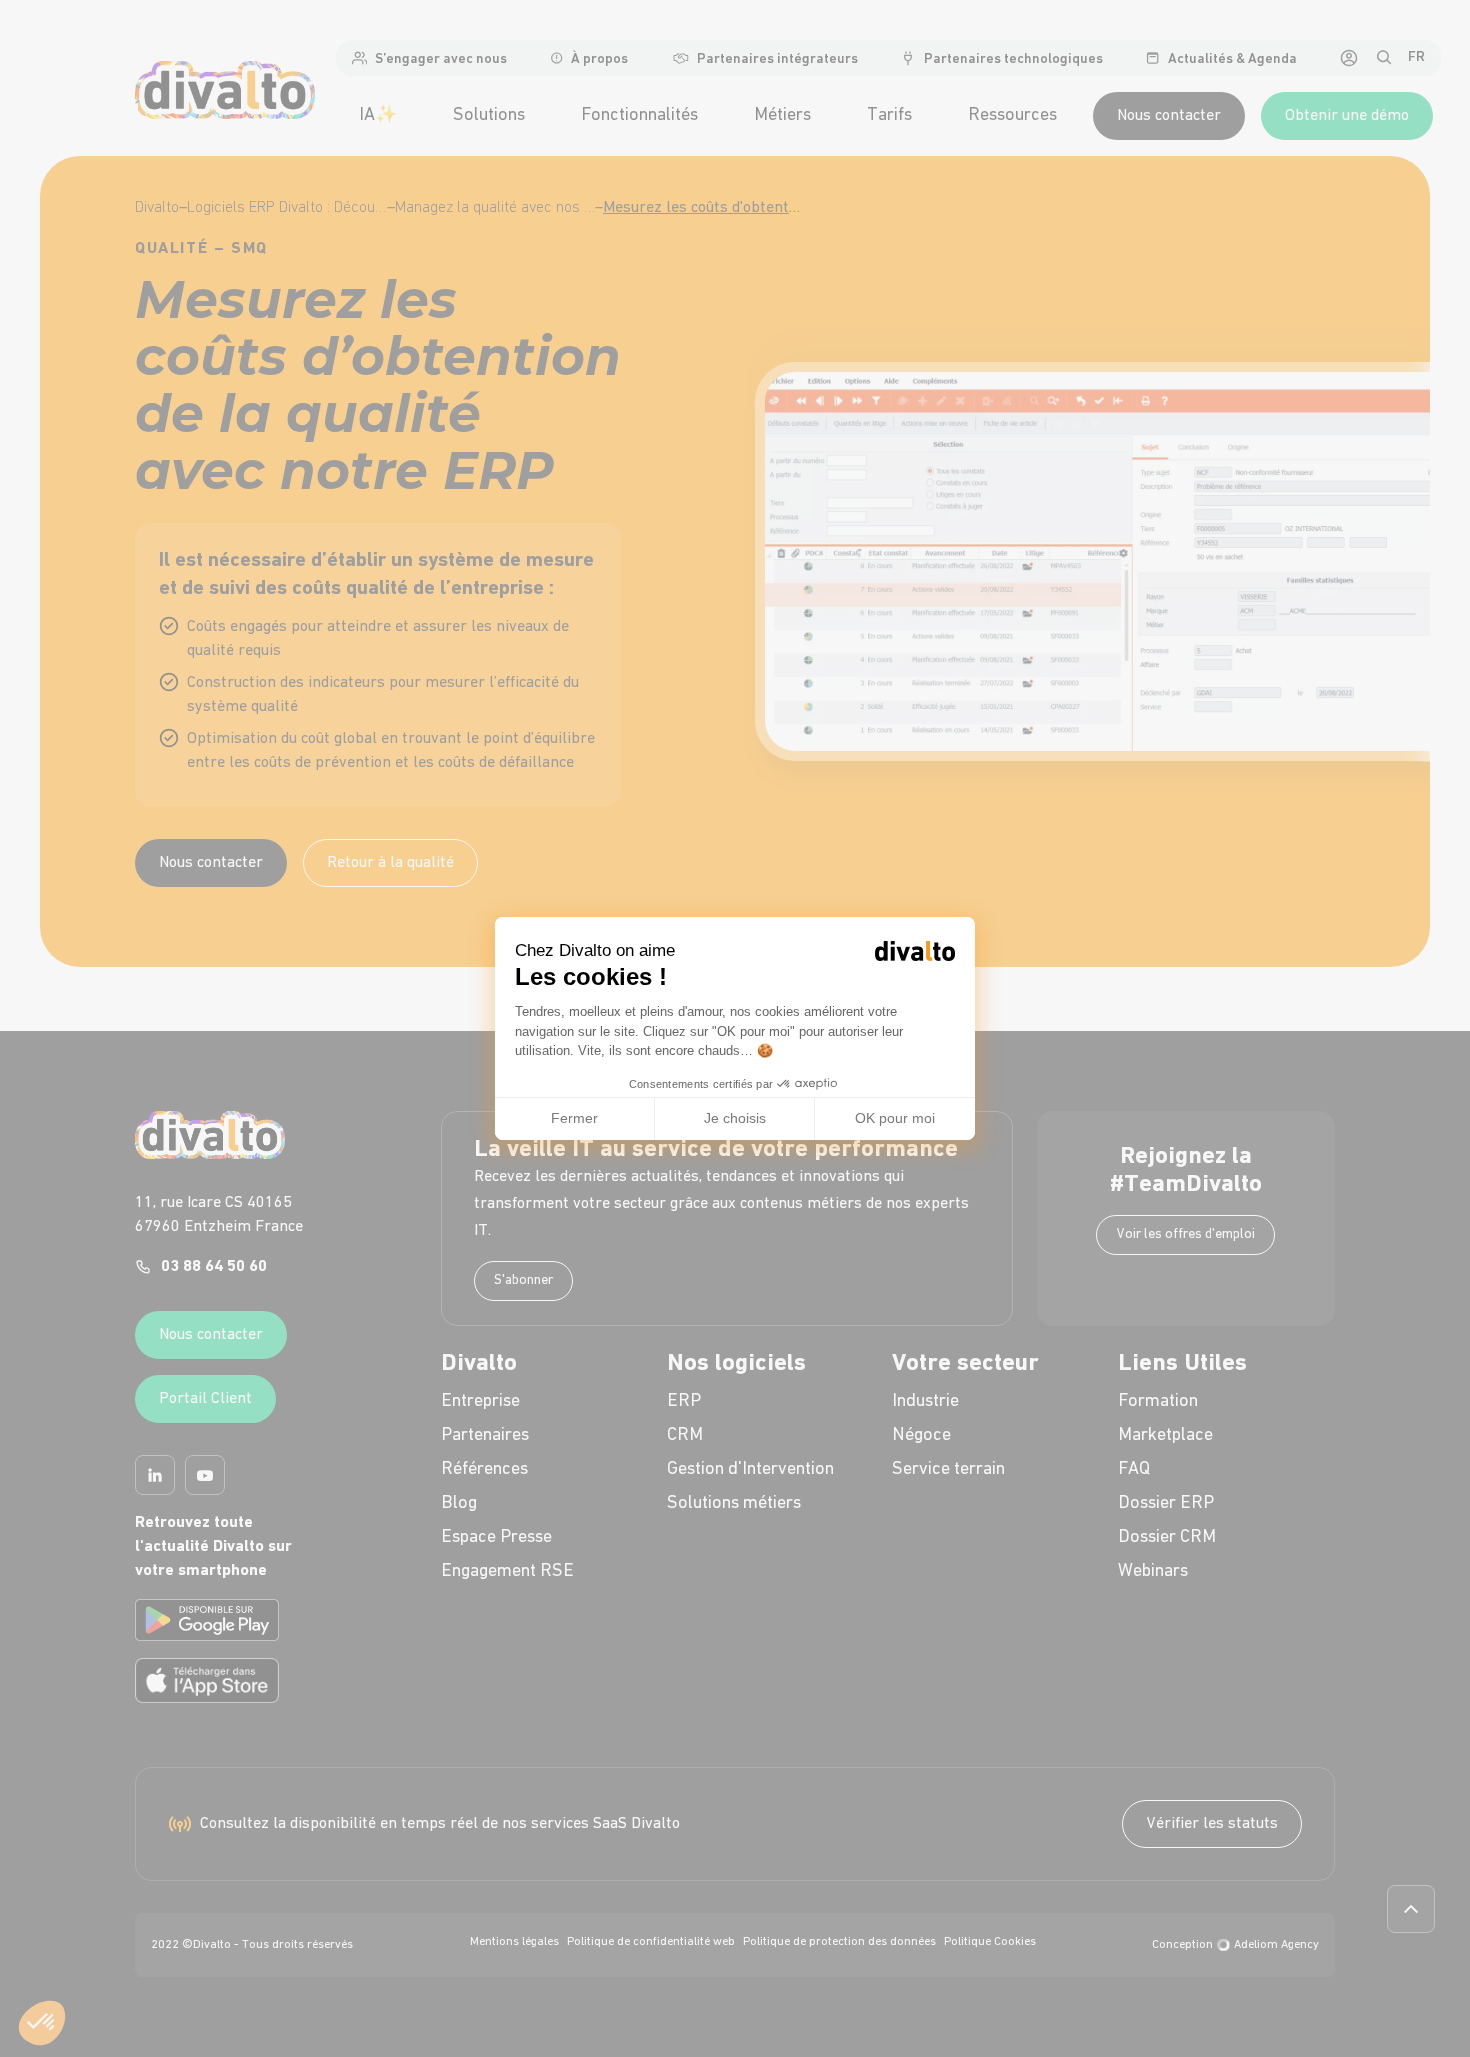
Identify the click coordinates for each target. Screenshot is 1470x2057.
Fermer (574, 1118)
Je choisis (735, 1118)
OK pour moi (895, 1118)
